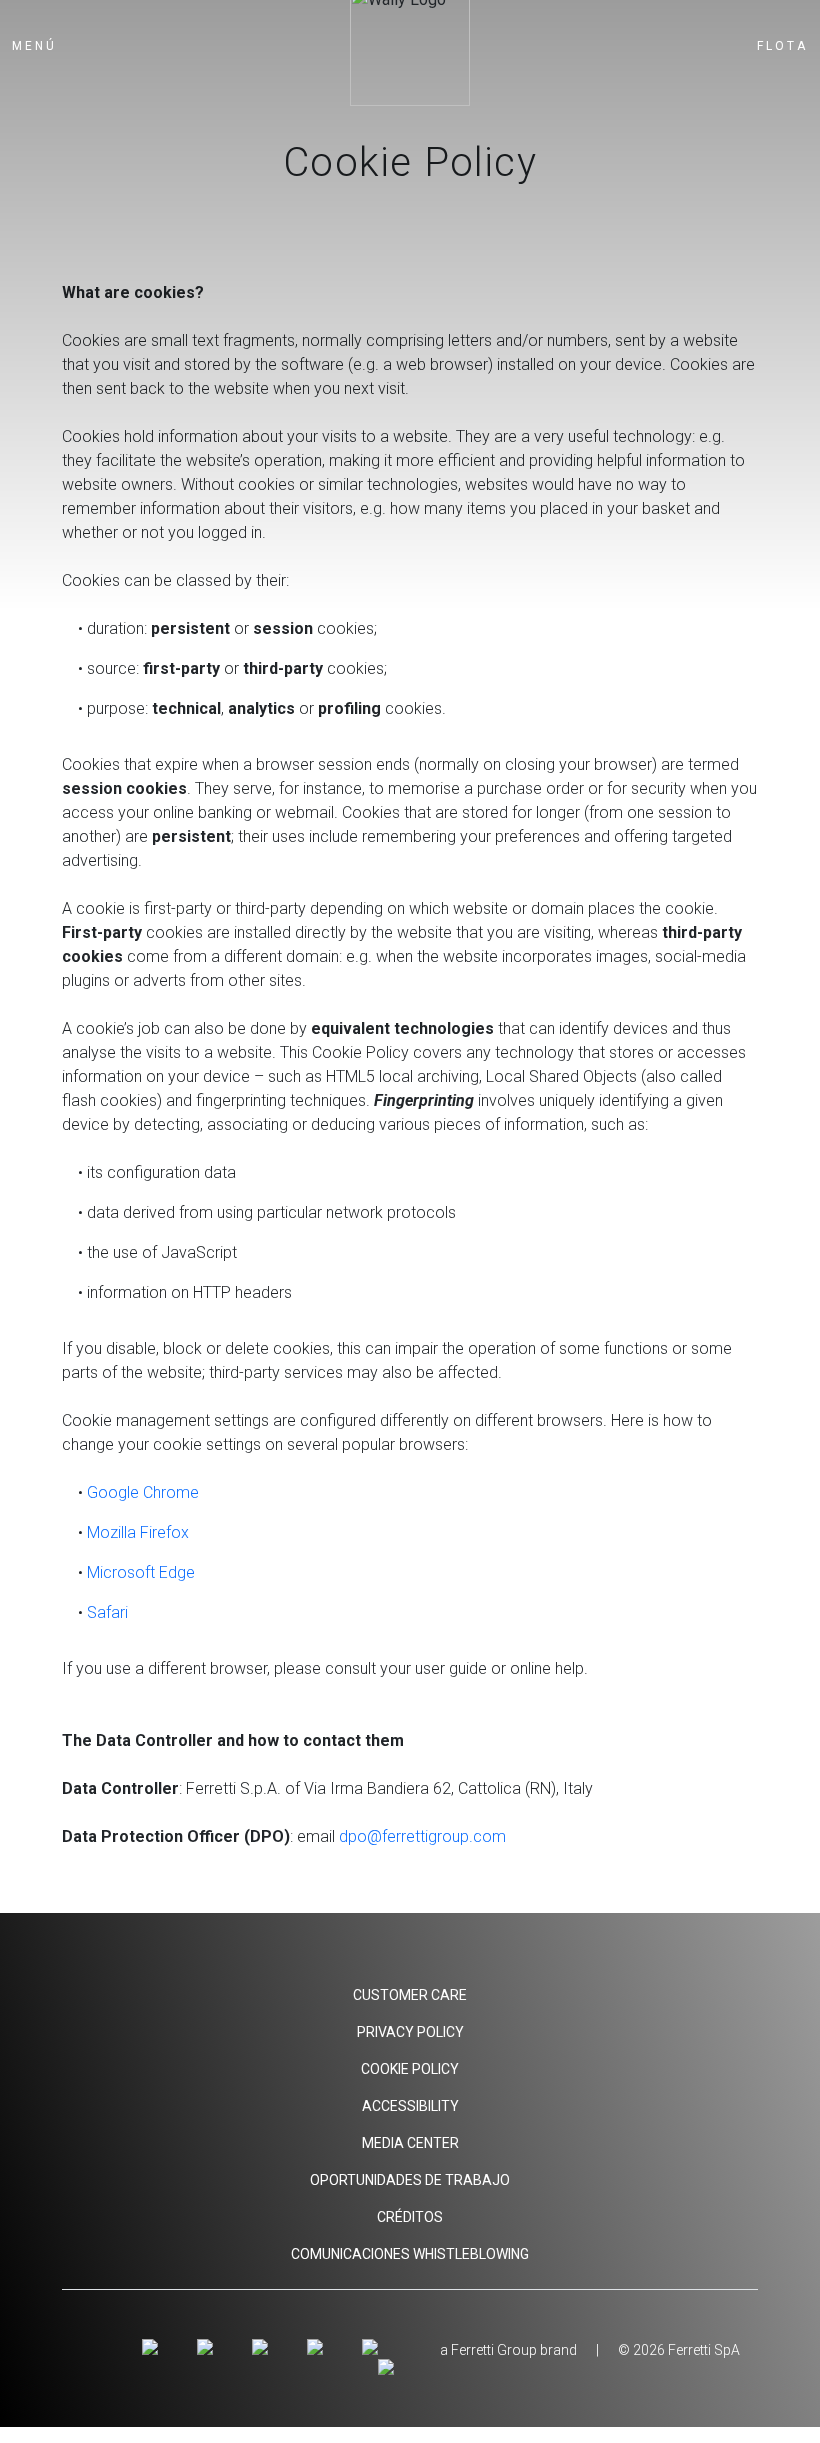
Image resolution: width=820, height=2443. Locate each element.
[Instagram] (153, 2348)
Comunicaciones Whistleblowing (410, 2254)
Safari (107, 1612)
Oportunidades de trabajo (410, 2180)
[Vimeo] (318, 2348)
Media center (410, 2143)
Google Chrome (143, 1492)
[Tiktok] (372, 2348)
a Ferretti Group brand (508, 2350)
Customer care (410, 1995)
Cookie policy (410, 2069)
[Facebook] (208, 2348)
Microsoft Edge (141, 1572)
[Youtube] (263, 2348)
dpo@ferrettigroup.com (422, 1836)
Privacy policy (410, 2032)
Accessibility (410, 2106)
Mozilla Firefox (138, 1532)
